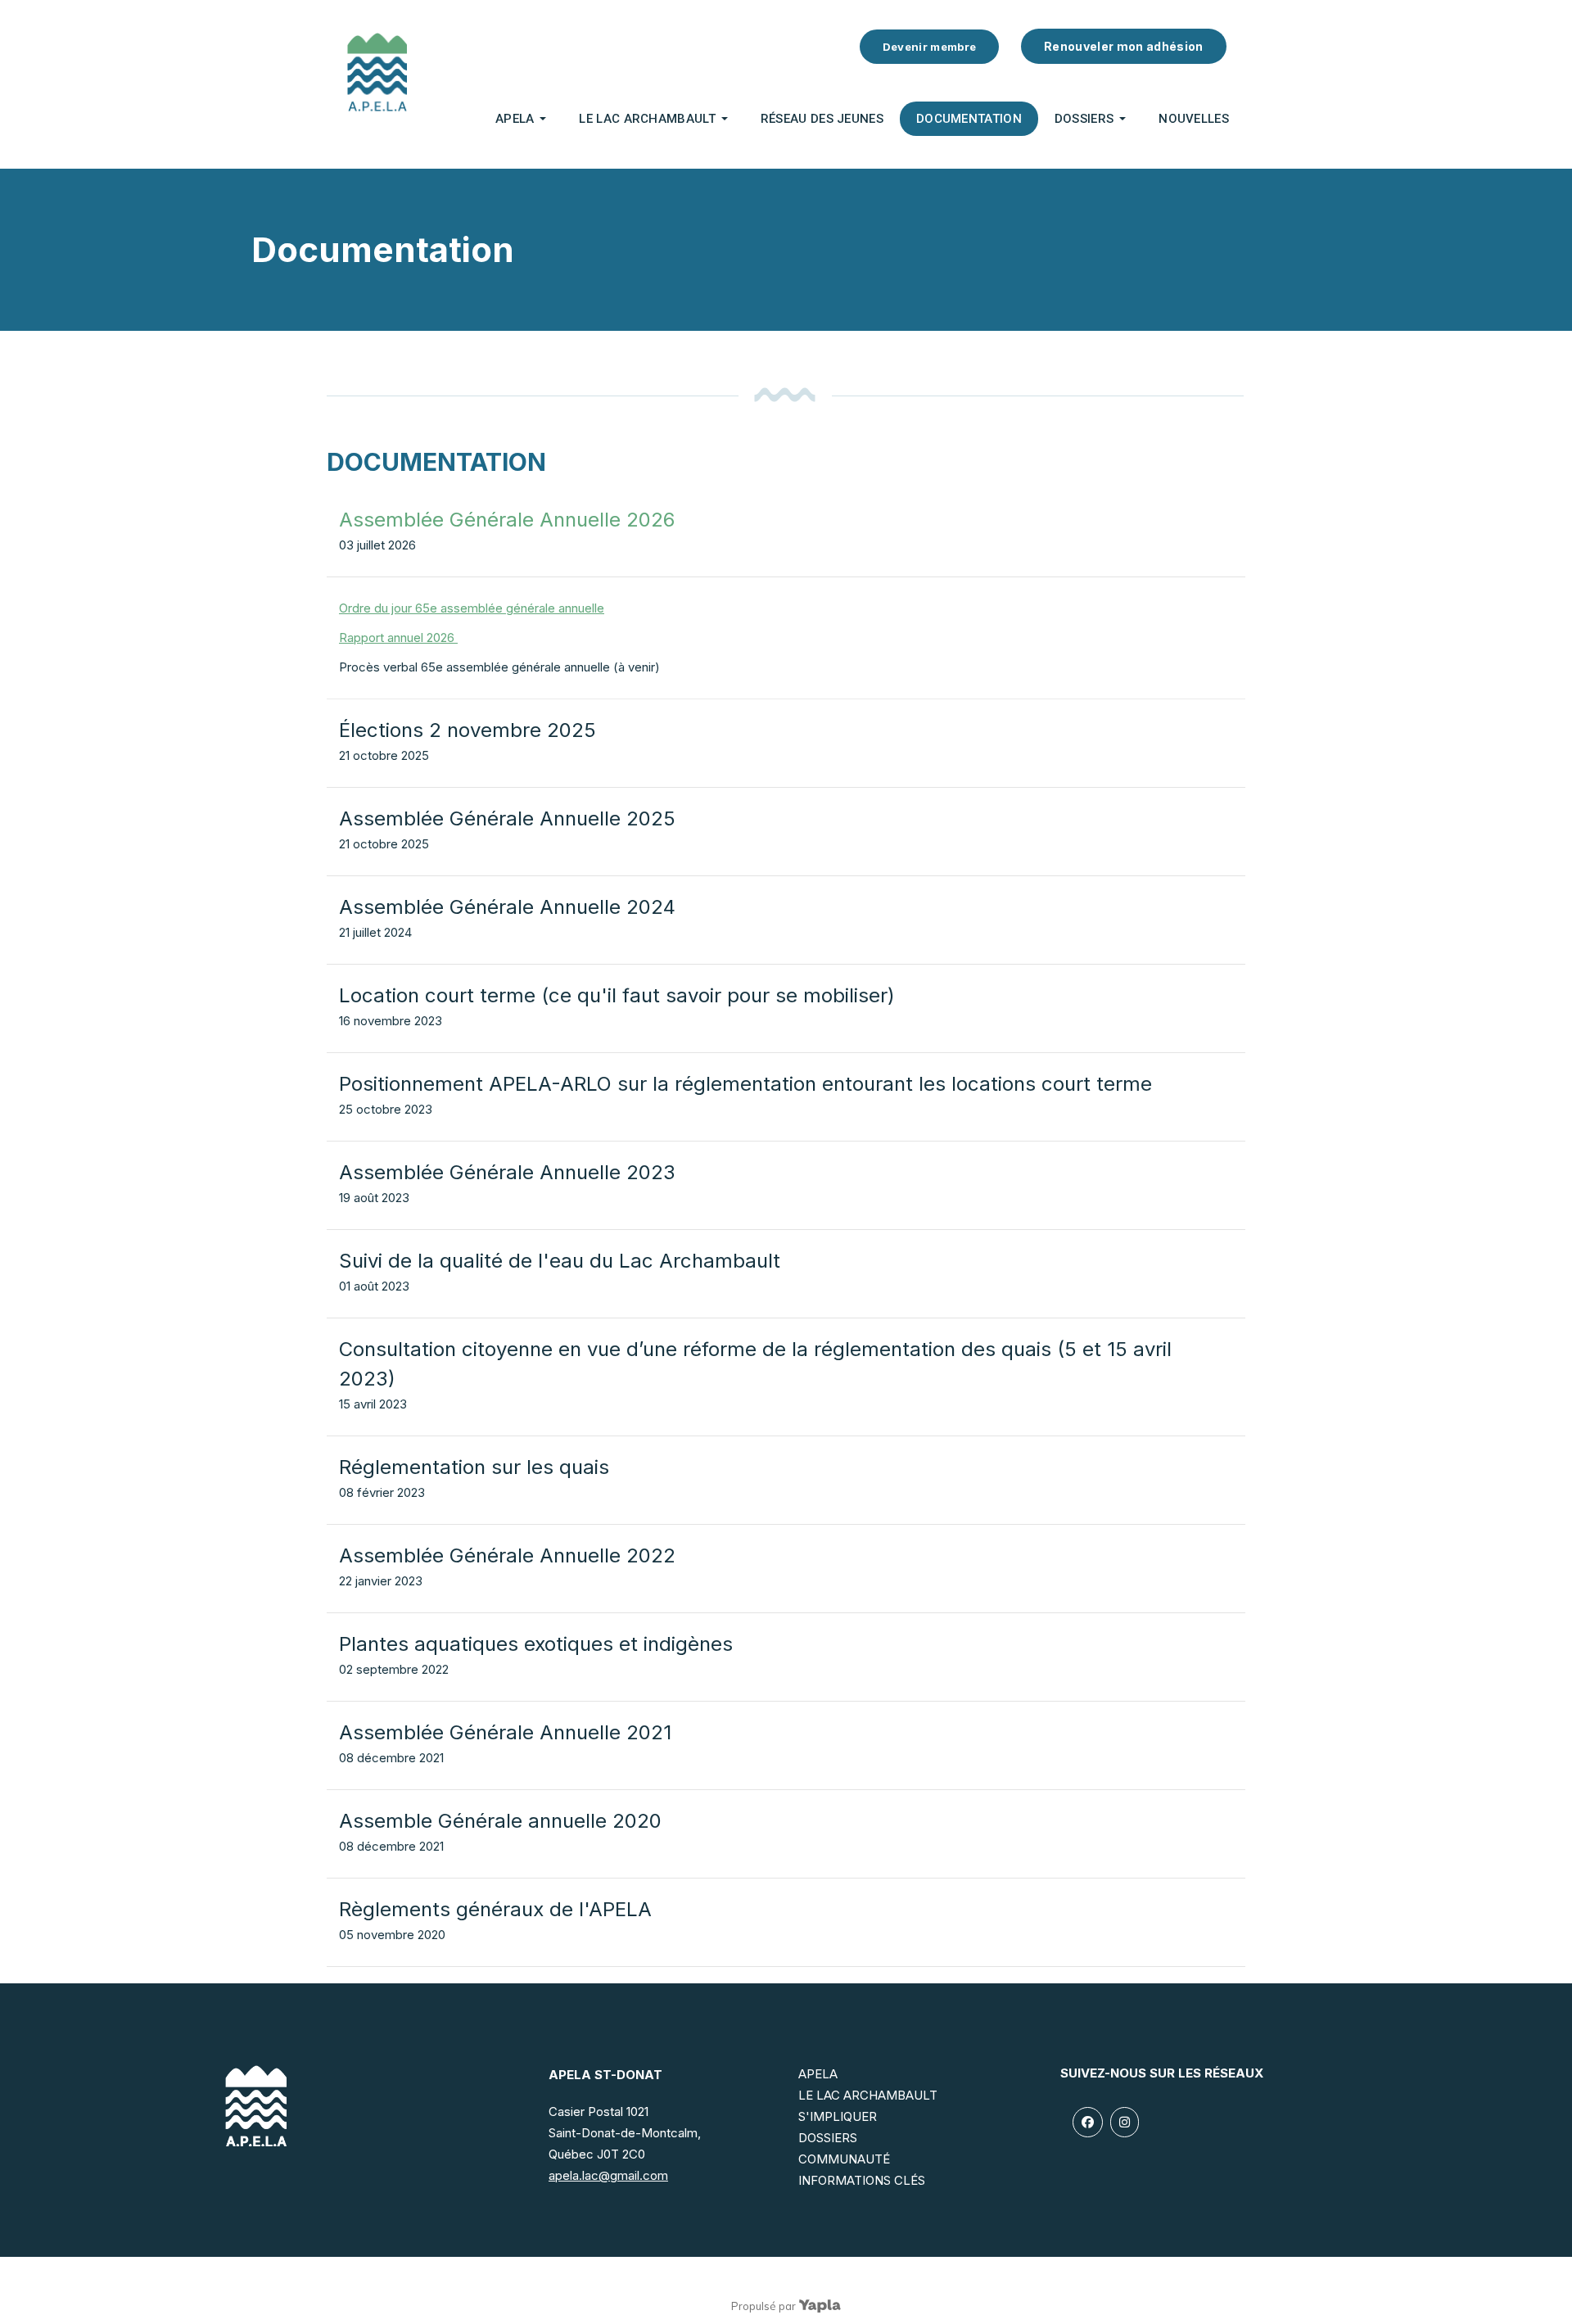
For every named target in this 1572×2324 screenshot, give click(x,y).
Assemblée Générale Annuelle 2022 (507, 1555)
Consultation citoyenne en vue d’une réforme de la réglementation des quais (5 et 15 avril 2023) (755, 1364)
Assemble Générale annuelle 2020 (500, 1821)
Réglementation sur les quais (474, 1467)
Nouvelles (1194, 119)
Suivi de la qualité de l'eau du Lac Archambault (560, 1261)
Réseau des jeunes (822, 119)
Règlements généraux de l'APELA (495, 1909)
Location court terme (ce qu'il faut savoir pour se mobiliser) (617, 995)
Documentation (969, 119)
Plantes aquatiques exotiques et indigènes (536, 1644)
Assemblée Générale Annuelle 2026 (507, 520)
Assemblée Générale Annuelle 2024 (507, 907)
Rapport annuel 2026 (398, 638)
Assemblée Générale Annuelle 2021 (505, 1732)
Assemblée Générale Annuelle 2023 (507, 1172)
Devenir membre (930, 47)
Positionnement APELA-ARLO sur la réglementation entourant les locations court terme (745, 1084)
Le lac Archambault (647, 119)
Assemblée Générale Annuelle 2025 (507, 818)
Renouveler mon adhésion (1124, 46)
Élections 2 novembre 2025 (468, 730)
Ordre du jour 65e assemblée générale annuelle (472, 608)
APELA (515, 119)
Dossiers (1084, 119)
